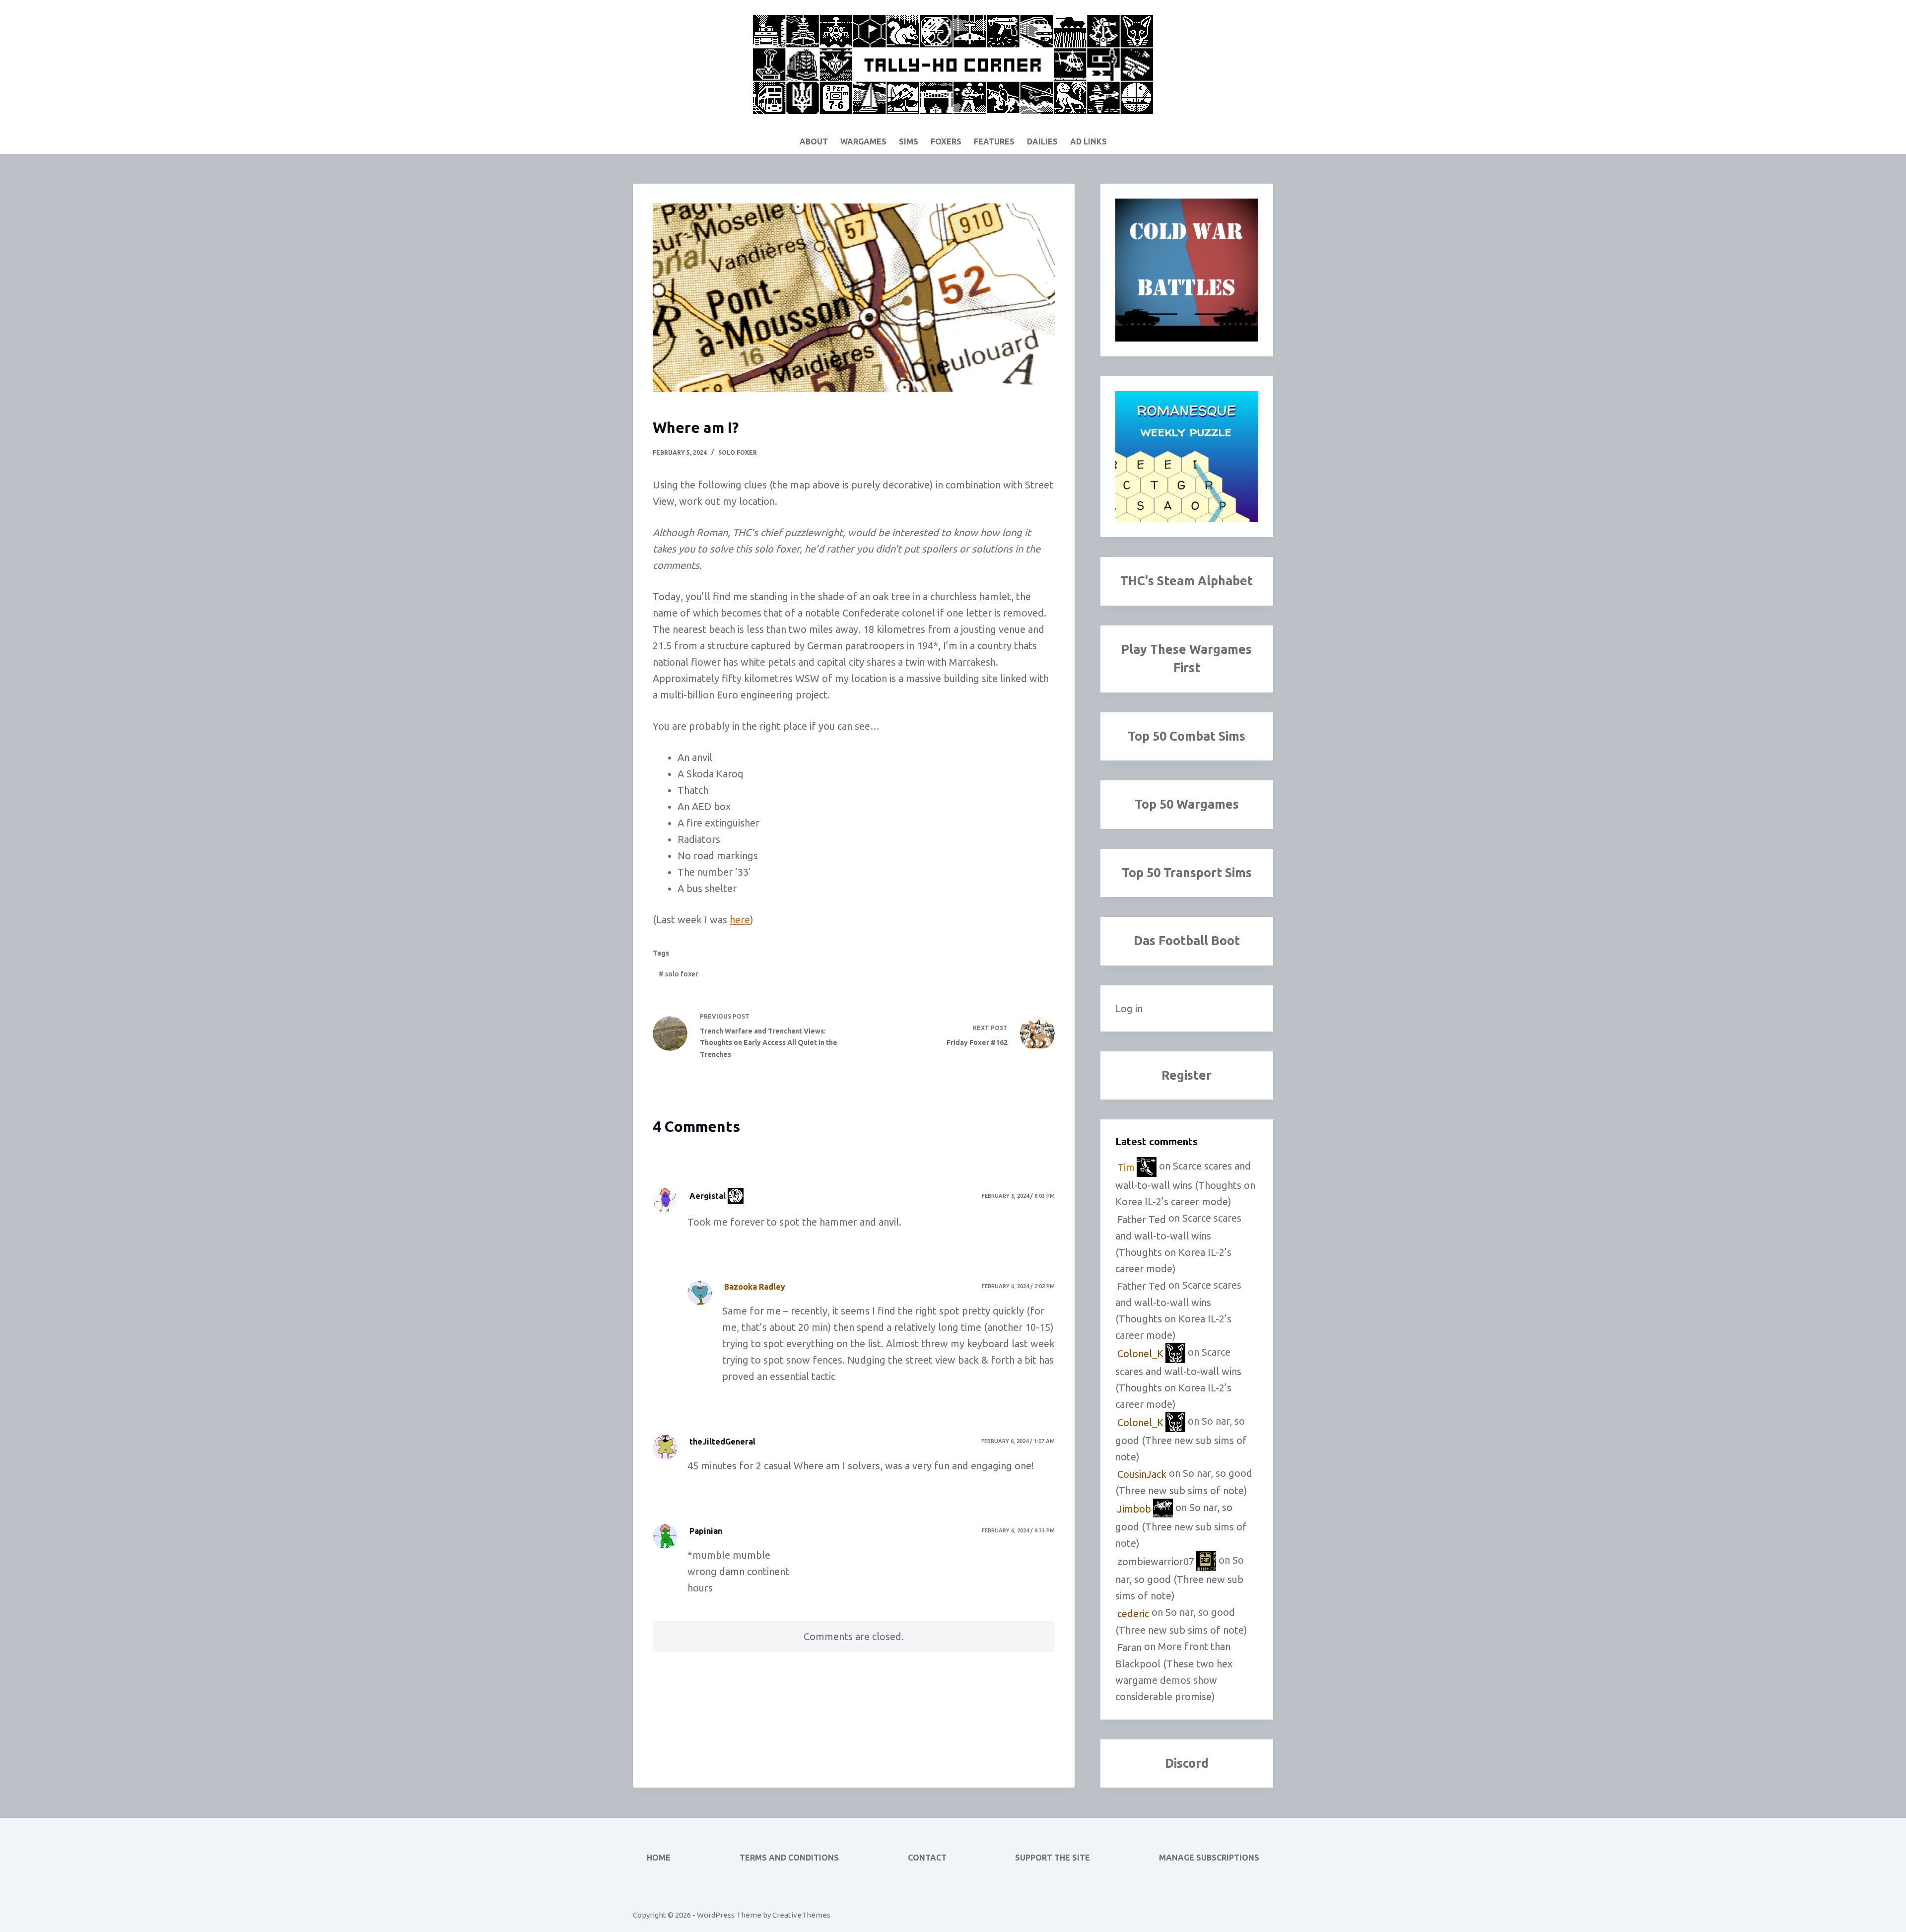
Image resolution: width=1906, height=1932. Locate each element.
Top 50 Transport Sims (1187, 873)
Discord (1187, 1763)
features (994, 141)
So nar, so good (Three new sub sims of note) (1181, 1439)
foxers (946, 141)
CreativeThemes (801, 1915)
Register (1187, 1075)
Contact (927, 1858)
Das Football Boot (1187, 941)
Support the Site (1053, 1858)
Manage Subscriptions (1209, 1858)
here (740, 920)
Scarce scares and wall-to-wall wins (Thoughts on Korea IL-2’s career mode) (1185, 1184)
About (814, 141)
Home (659, 1858)
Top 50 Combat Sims (1187, 736)
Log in (1129, 1008)
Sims (909, 141)
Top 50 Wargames (1187, 804)
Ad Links (1089, 141)
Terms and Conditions (789, 1858)
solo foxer (738, 452)
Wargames (863, 141)
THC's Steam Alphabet (1187, 581)
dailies (1042, 141)
